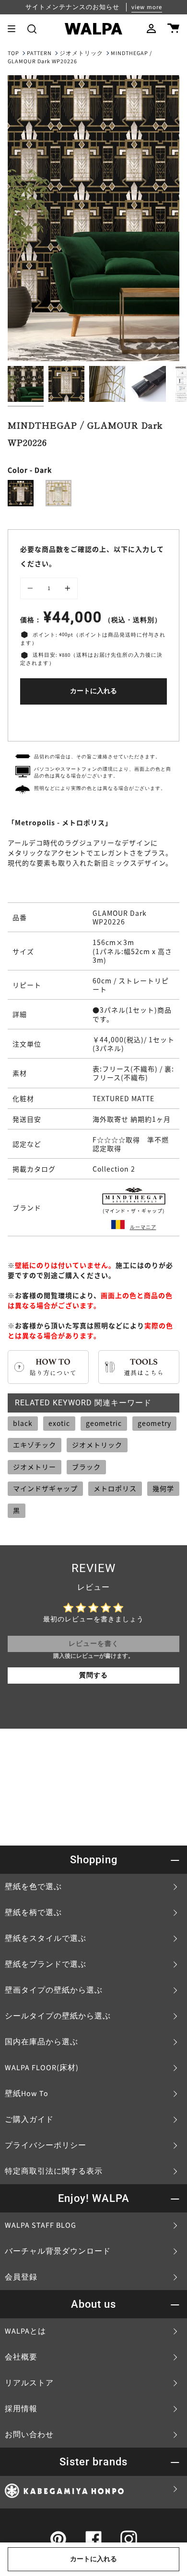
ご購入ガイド (29, 2120)
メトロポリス (115, 1488)
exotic (59, 1423)
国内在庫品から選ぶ (41, 2042)
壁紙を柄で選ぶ (33, 1913)
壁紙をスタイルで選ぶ (46, 1938)
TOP (13, 53)
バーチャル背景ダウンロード (58, 2251)
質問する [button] (93, 1676)
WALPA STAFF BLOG (41, 2225)
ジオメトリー (35, 1467)
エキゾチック (35, 1445)
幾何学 (163, 1488)
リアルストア (29, 2383)
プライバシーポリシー (46, 2145)
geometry (154, 1423)
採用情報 (21, 2409)
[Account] (151, 29)
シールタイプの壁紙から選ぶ (58, 2016)
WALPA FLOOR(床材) (42, 2068)
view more (147, 7)
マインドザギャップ (45, 1488)
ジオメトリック (81, 53)
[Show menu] (15, 29)
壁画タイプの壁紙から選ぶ (54, 1990)
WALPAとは (25, 2331)
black (23, 1423)
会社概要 (21, 2357)
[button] (32, 29)
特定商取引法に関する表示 (54, 2171)
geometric (104, 1423)
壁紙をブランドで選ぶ (46, 1964)
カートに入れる (93, 691)
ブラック (86, 1467)
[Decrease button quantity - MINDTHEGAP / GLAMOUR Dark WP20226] (32, 589)
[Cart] (173, 29)
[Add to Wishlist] (93, 721)
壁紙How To (27, 2094)
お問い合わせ (29, 2435)
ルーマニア (143, 1227)
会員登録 (21, 2277)
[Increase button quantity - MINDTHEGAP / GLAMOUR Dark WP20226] (66, 589)
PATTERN (39, 53)
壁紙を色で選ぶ (33, 1887)
